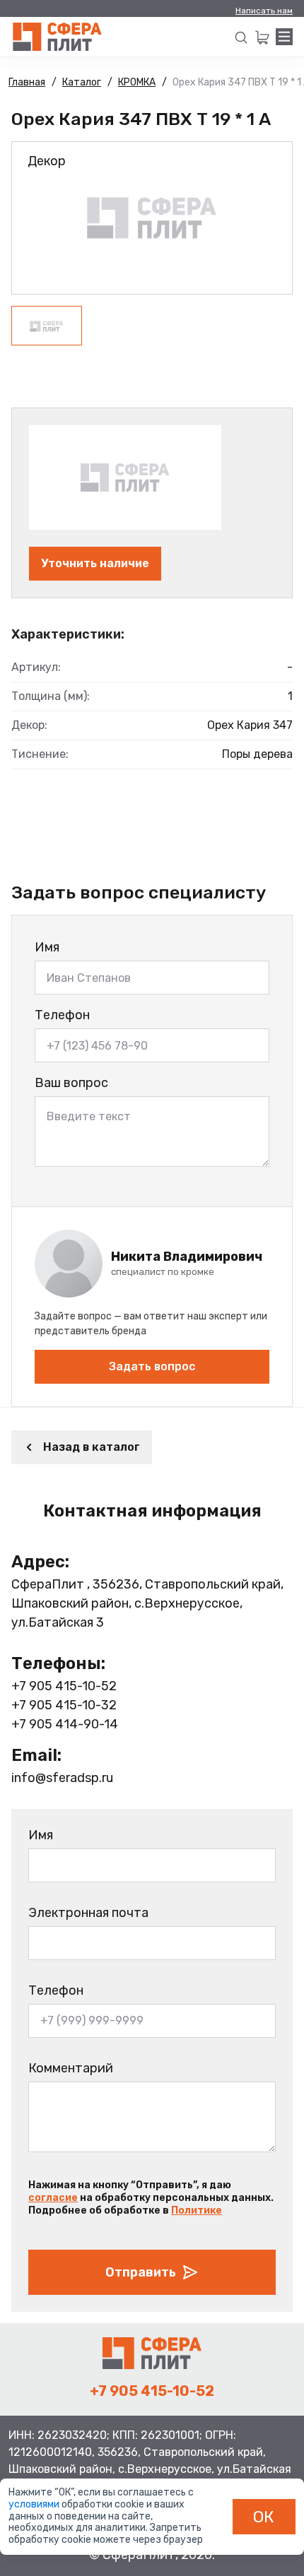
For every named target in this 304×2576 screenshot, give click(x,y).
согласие (53, 2198)
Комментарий (71, 2068)
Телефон (62, 1015)
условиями (35, 2504)
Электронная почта (88, 1913)
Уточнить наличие (95, 563)
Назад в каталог (92, 1447)
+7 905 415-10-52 (64, 1686)
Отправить (141, 2272)
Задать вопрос (152, 1366)
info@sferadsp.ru (62, 1778)
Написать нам (264, 11)
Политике (197, 2210)
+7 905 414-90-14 (65, 1724)
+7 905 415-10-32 (64, 1705)
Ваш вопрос (71, 1083)
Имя (47, 947)
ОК (264, 2517)
